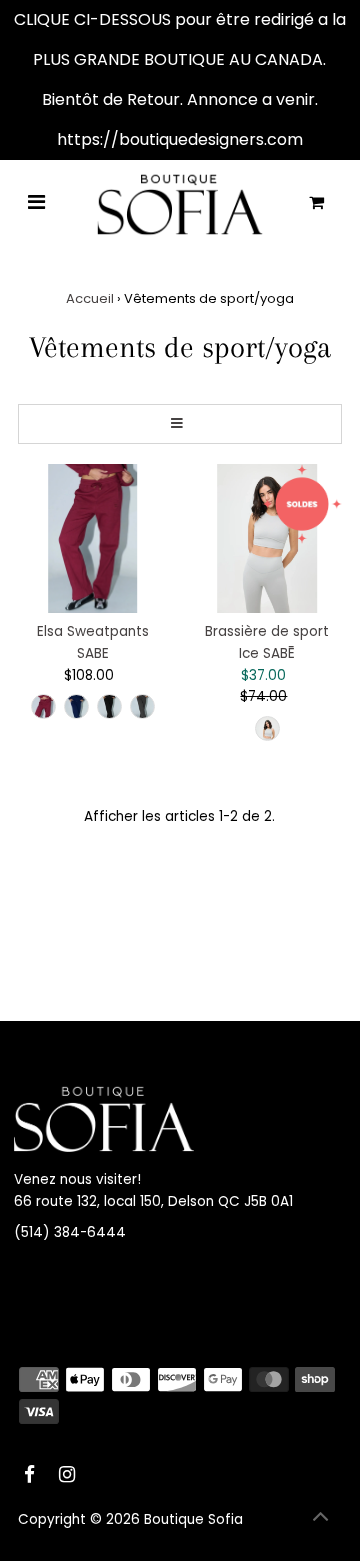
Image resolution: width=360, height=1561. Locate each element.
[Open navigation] (36, 204)
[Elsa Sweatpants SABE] (93, 539)
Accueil (90, 298)
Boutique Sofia (193, 1519)
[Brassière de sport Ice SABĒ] (267, 539)
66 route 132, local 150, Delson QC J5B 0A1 (153, 1201)
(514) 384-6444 (70, 1232)
